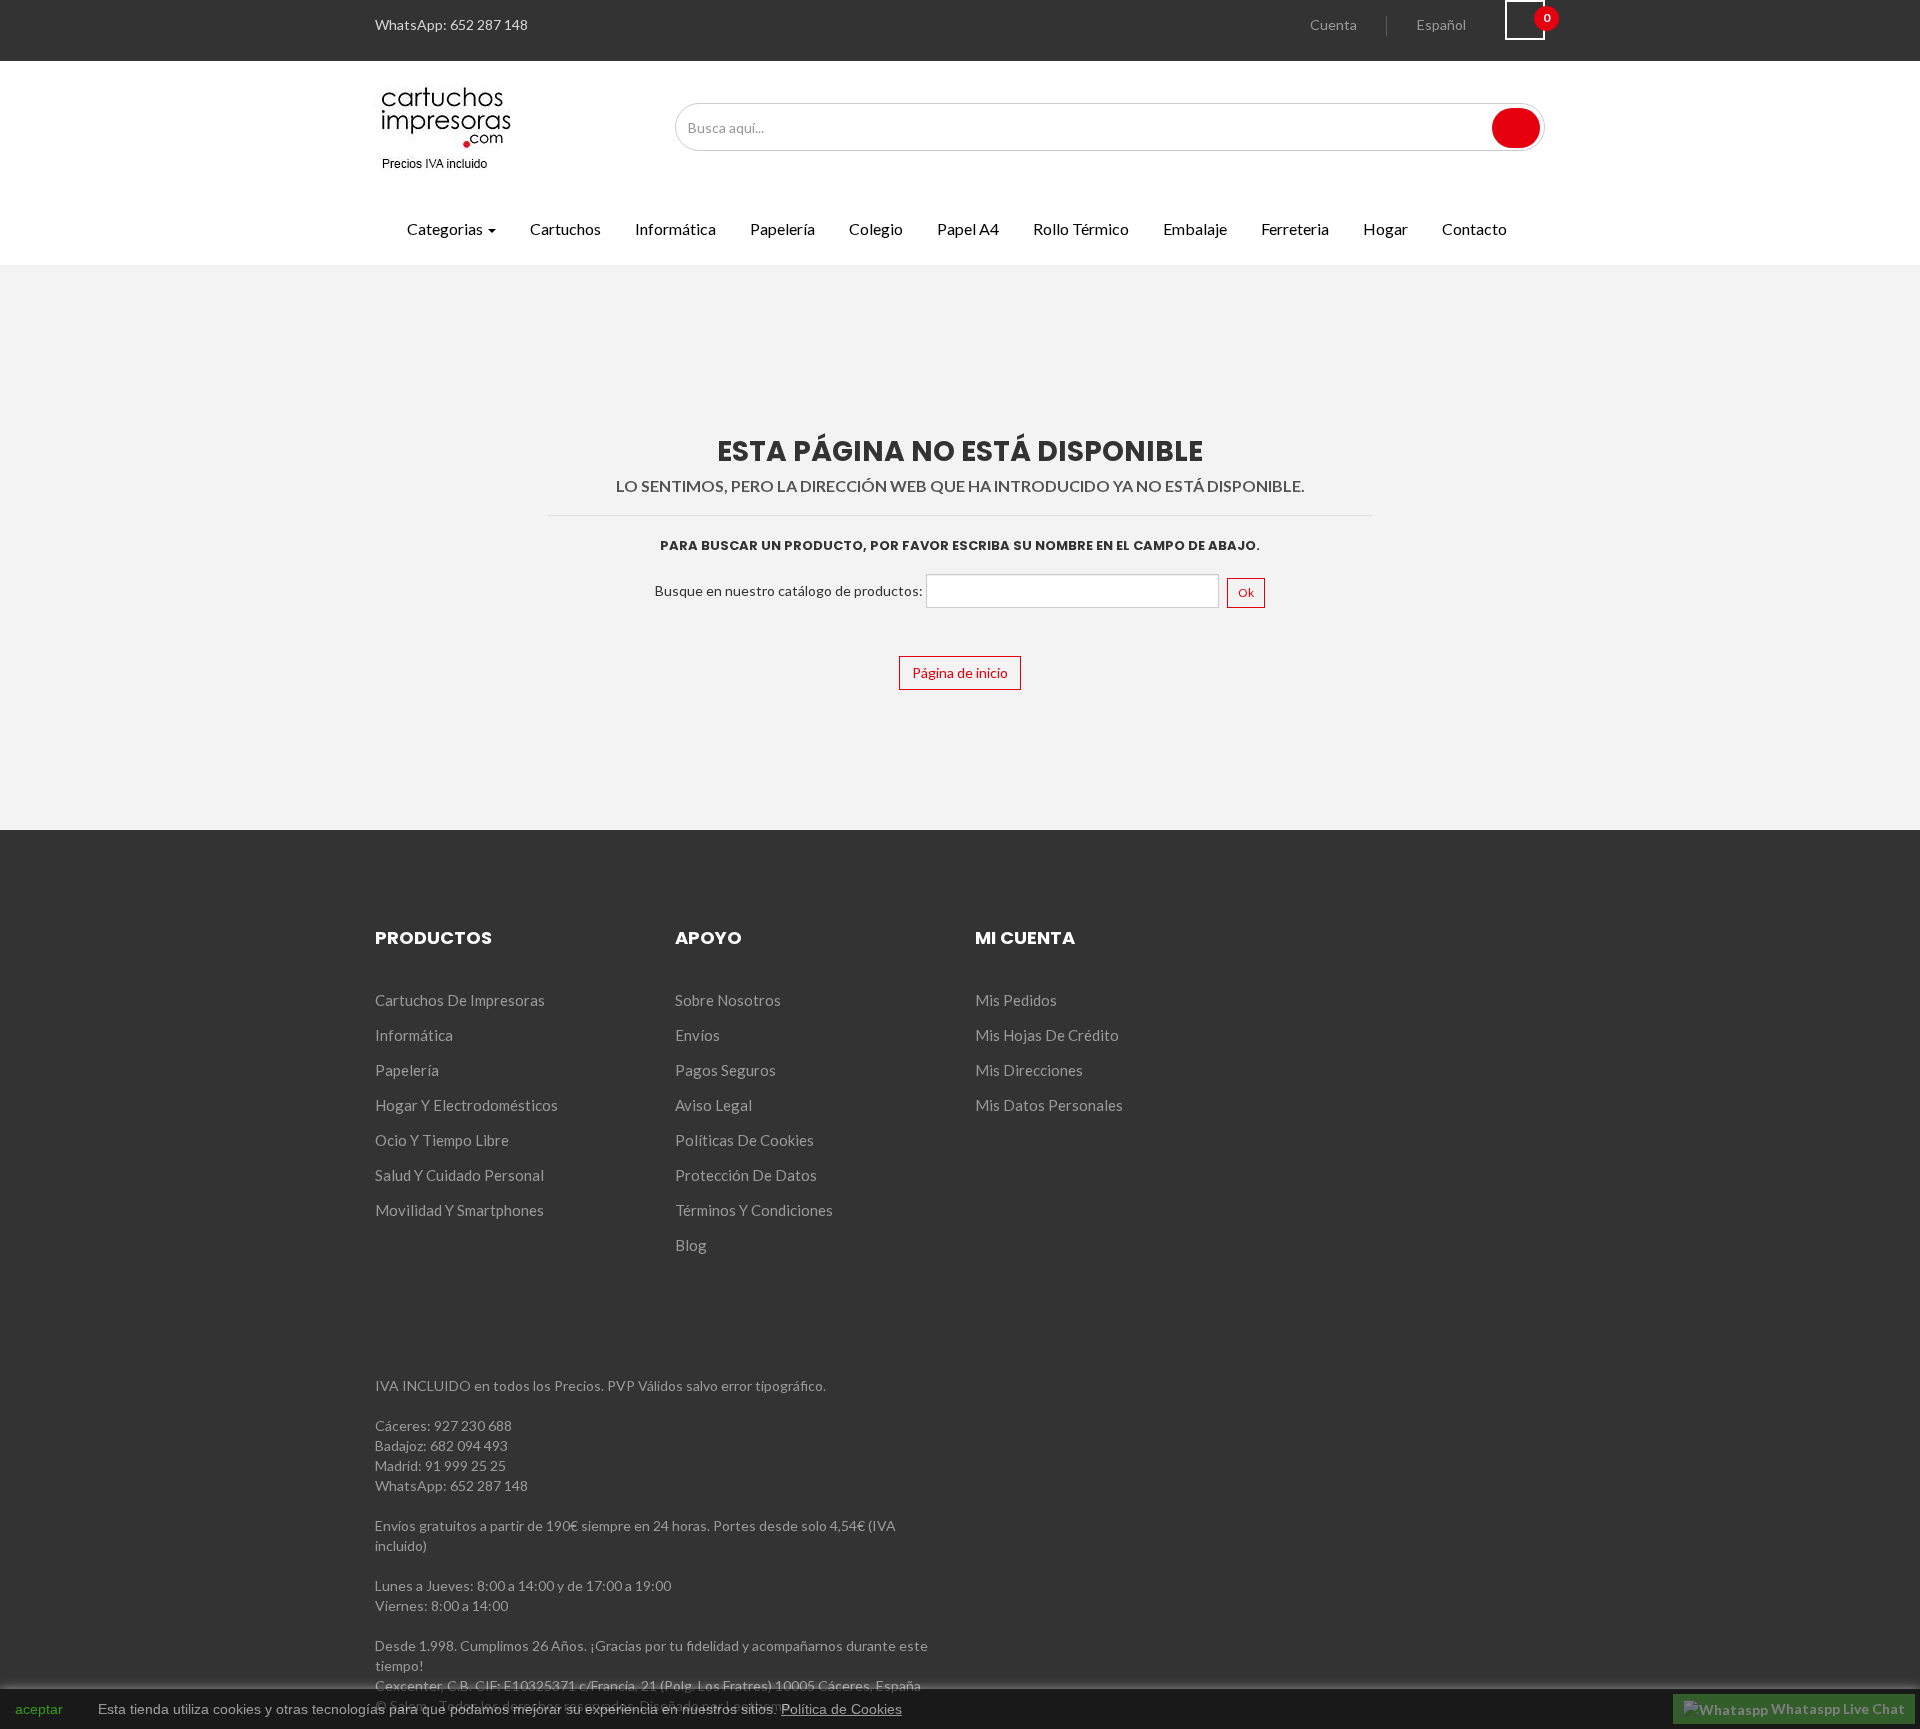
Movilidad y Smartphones (459, 1210)
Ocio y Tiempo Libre (442, 1140)
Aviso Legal (713, 1105)
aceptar (39, 1709)
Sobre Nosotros (728, 1000)
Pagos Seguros (725, 1070)
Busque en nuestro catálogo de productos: (789, 590)
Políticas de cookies (744, 1140)
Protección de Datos (746, 1175)
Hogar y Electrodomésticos (466, 1105)
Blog (691, 1245)
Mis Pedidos (1016, 1000)
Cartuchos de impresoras (460, 1000)
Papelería (407, 1070)
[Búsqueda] (1516, 128)
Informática (414, 1035)
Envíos (697, 1035)
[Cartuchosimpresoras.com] (446, 125)
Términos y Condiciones (754, 1210)
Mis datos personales (1049, 1105)
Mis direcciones (1029, 1070)
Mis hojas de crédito (1047, 1035)
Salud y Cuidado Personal (459, 1175)
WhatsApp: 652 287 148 (451, 1485)
